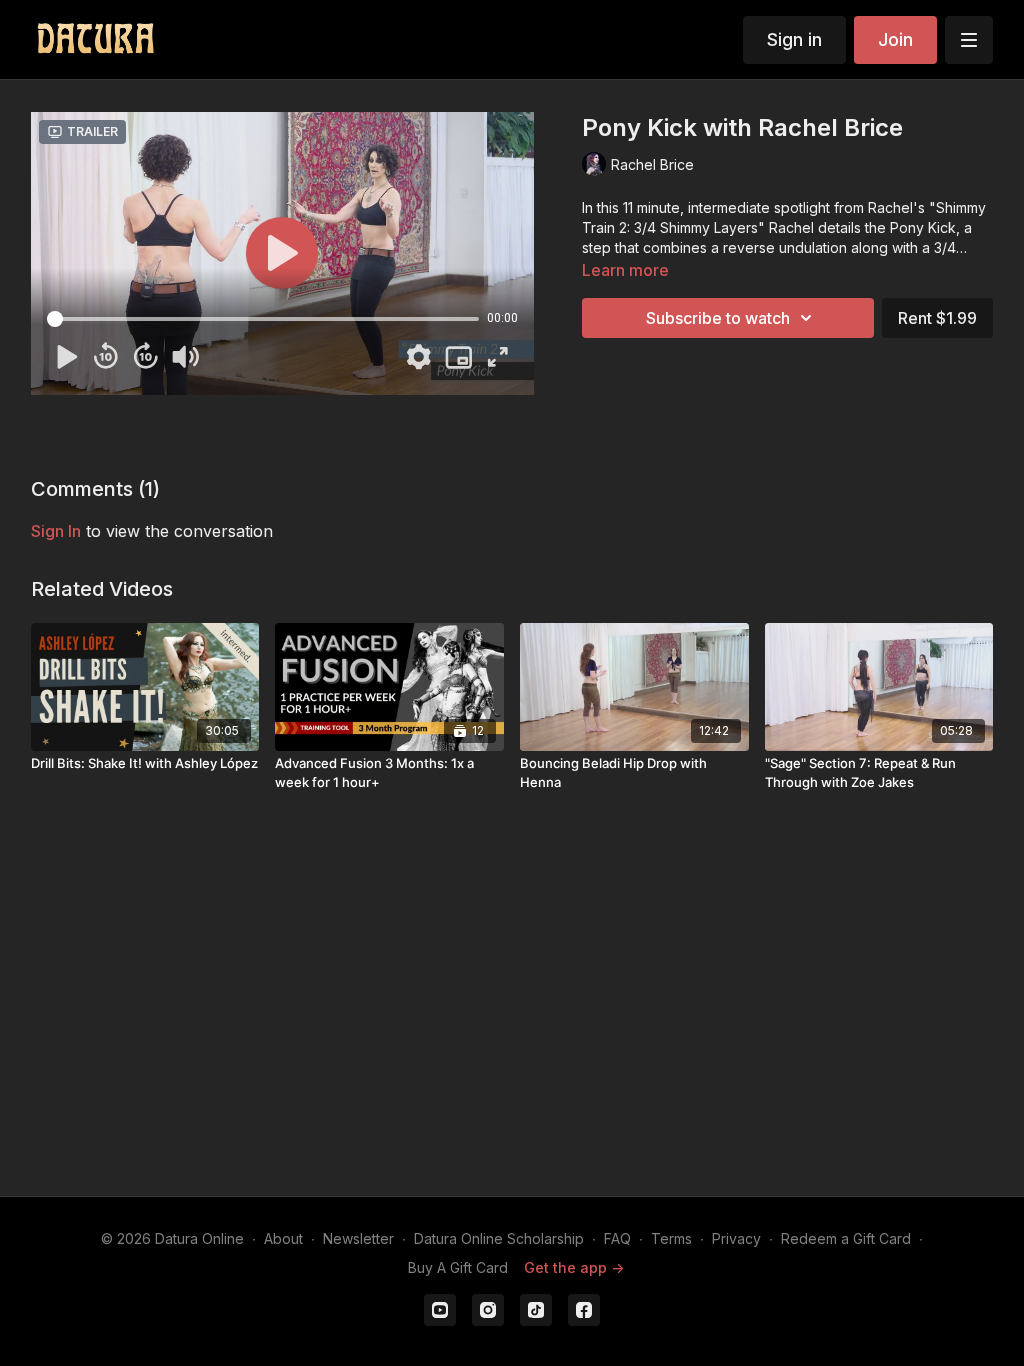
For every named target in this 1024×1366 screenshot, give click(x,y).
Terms (671, 1238)
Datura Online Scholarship (499, 1238)
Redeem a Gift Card (846, 1238)
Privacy (736, 1238)
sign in (56, 531)
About (283, 1238)
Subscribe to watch (718, 318)
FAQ (617, 1238)
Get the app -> (574, 1267)
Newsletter (358, 1238)
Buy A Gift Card (458, 1267)
